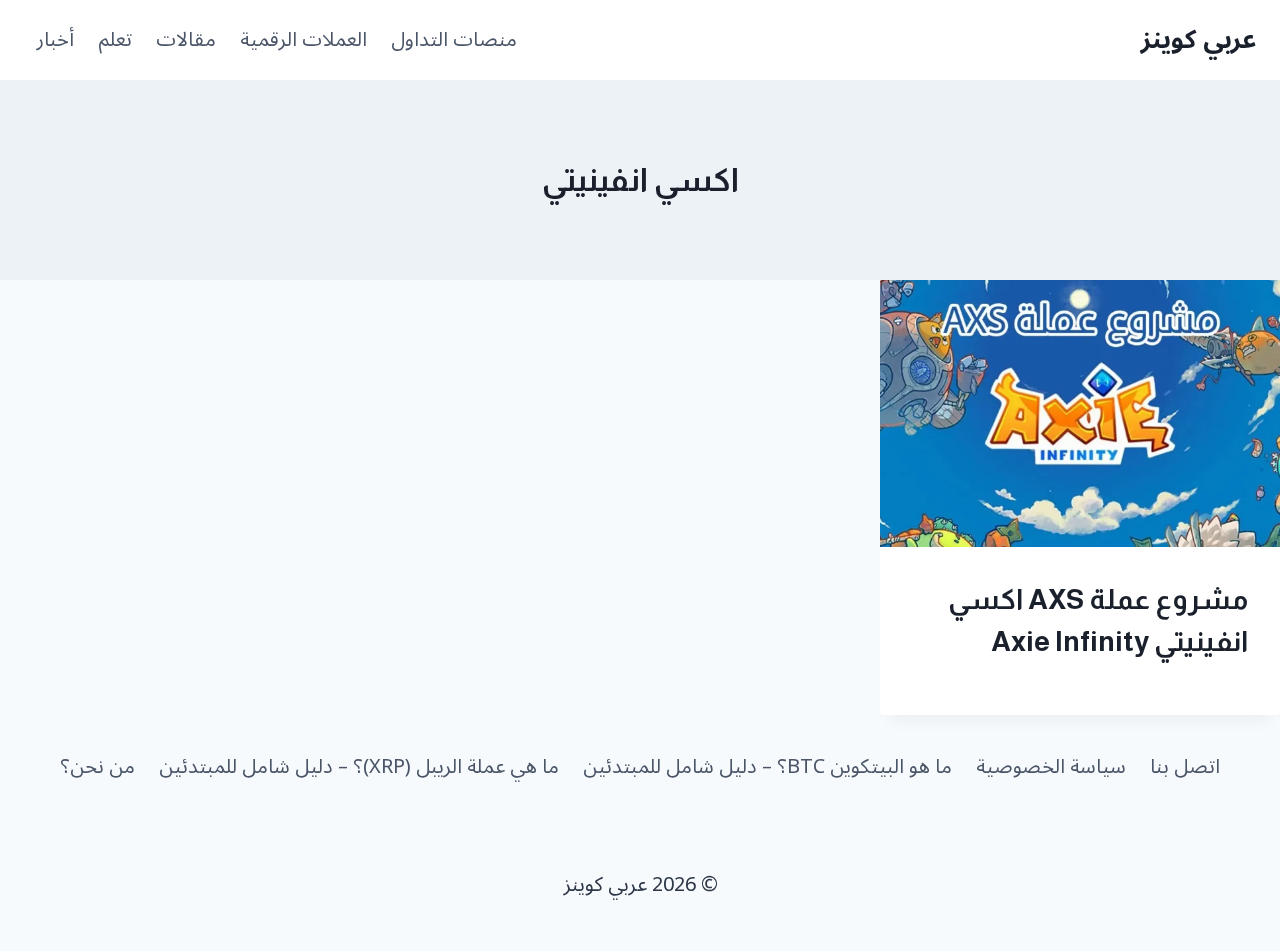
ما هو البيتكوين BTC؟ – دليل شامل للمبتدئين (767, 767)
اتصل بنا (1185, 767)
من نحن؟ (97, 767)
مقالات (186, 40)
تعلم (115, 40)
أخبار (55, 40)
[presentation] (1080, 413)
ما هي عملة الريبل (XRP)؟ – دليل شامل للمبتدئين (359, 767)
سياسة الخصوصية (1051, 767)
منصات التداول (454, 40)
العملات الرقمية (303, 40)
